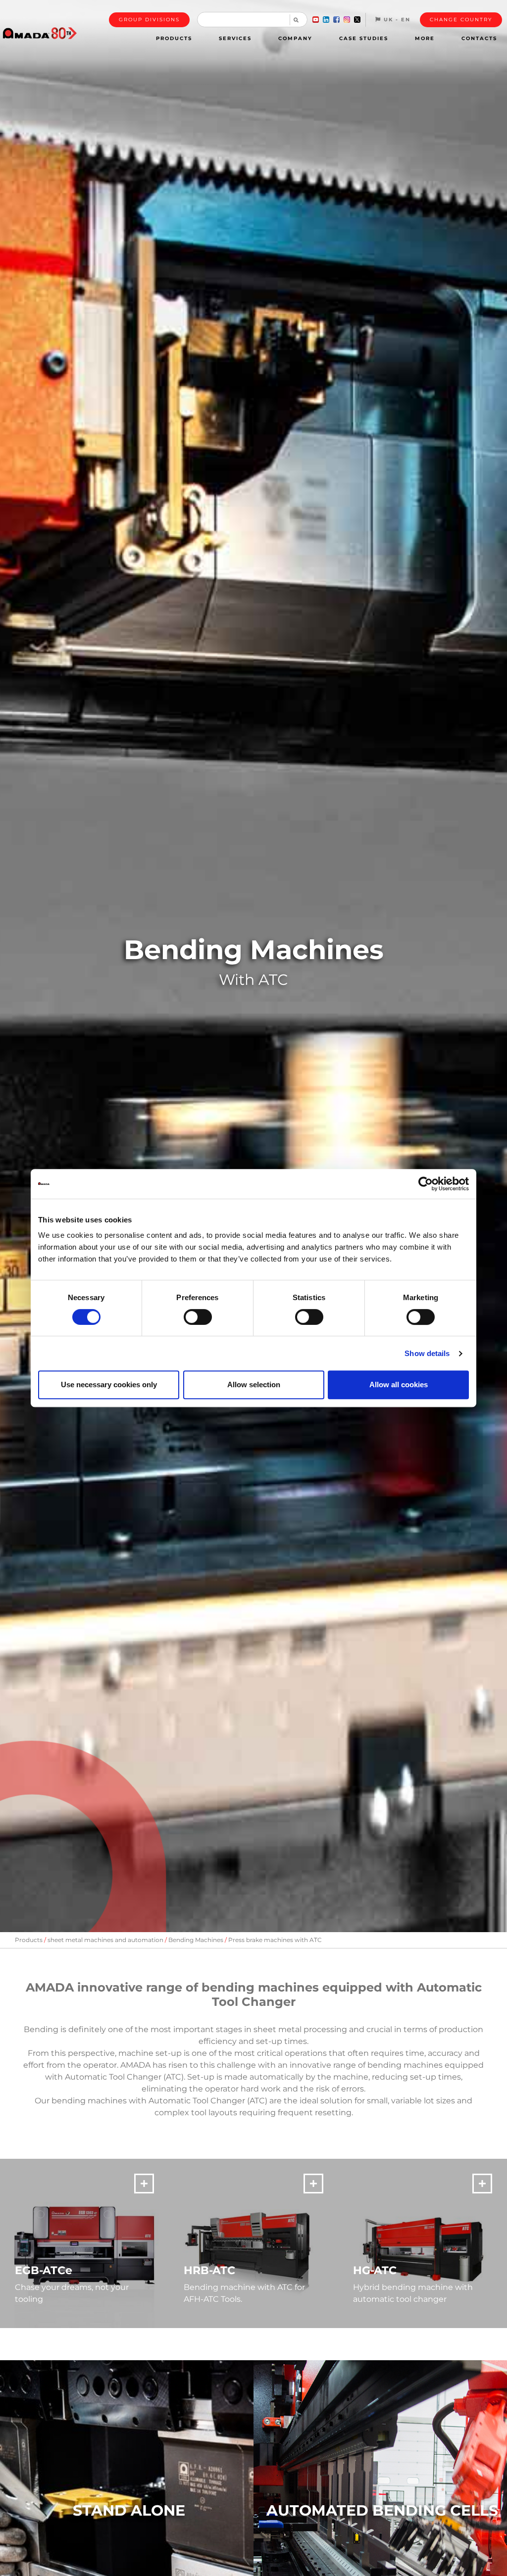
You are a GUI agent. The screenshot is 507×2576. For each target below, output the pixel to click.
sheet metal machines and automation (105, 1940)
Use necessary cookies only (109, 1385)
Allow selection (254, 1385)
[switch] (198, 1317)
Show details (427, 1353)
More (425, 38)
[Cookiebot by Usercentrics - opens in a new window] (426, 1184)
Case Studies (364, 38)
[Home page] (40, 33)
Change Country (461, 20)
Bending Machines (196, 1940)
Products (174, 38)
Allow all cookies (399, 1385)
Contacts (479, 38)
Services (235, 38)
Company (295, 38)
